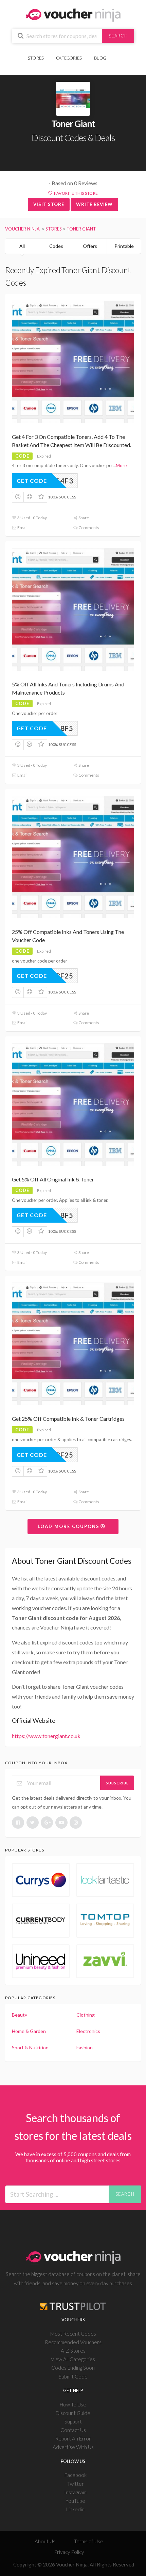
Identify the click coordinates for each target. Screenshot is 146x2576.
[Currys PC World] (41, 1880)
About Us (45, 2541)
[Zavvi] (105, 1961)
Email (22, 528)
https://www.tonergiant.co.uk (46, 1736)
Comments (88, 528)
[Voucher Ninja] (73, 14)
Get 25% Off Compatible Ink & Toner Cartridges (68, 1419)
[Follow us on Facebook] (18, 1823)
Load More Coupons (69, 1526)
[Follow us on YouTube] (61, 1823)
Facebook (76, 2475)
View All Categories (73, 2359)
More (121, 465)
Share (83, 518)
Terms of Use (89, 2541)
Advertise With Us (73, 2447)
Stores (36, 58)
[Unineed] (41, 1961)
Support (73, 2421)
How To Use (73, 2404)
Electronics (88, 2031)
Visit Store (49, 204)
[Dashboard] (116, 54)
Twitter (76, 2484)
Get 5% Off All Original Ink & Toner (53, 1179)
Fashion (85, 2047)
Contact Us (73, 2430)
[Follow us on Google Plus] (47, 1823)
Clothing (86, 2015)
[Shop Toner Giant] (73, 99)
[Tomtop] (105, 1920)
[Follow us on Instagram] (76, 1823)
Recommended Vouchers (73, 2342)
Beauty (20, 2015)
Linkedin (75, 2509)
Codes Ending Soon (73, 2368)
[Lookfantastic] (105, 1880)
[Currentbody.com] (41, 1920)
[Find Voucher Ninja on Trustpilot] (73, 2301)
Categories (69, 58)
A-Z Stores (73, 2351)
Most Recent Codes (73, 2334)
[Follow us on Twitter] (33, 1823)
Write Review (94, 204)
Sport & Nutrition (30, 2047)
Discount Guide (73, 2413)
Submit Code (73, 2376)
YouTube (75, 2501)
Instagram (75, 2492)
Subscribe (117, 1783)
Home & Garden (29, 2031)
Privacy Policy (69, 2552)
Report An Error (73, 2438)
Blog (100, 58)
